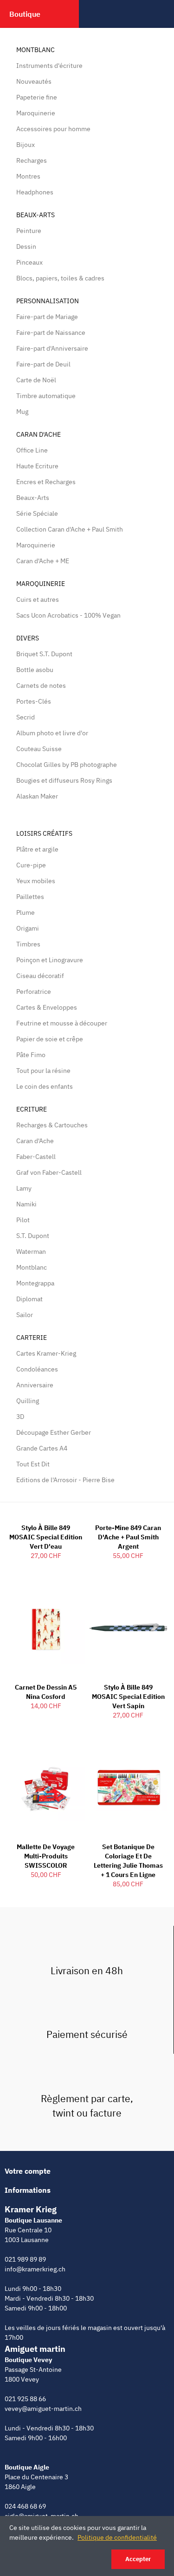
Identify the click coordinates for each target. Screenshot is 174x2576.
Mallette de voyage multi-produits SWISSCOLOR (46, 1856)
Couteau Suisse (39, 749)
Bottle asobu (35, 670)
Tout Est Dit (33, 1464)
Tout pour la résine (43, 1071)
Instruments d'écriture (49, 66)
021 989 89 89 (25, 2259)
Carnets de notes (41, 686)
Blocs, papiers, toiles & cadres (60, 278)
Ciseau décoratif (40, 976)
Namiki (26, 1204)
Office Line (32, 450)
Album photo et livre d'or (52, 733)
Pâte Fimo (31, 1055)
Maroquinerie (36, 113)
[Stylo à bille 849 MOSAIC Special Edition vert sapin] (129, 1627)
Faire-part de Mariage (47, 317)
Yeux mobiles (36, 881)
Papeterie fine (37, 97)
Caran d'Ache (39, 434)
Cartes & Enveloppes (47, 1007)
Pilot (23, 1220)
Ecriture (32, 1109)
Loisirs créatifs (44, 833)
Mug (22, 412)
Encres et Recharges (46, 482)
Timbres (28, 944)
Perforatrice (34, 992)
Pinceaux (29, 262)
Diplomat (29, 1299)
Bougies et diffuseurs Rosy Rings (64, 780)
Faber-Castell (36, 1157)
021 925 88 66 (25, 2399)
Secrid (26, 717)
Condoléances (37, 1369)
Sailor (25, 1315)
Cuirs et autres (38, 599)
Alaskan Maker (37, 796)
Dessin (26, 246)
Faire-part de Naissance (51, 333)
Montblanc (35, 50)
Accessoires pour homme (53, 129)
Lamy (24, 1188)
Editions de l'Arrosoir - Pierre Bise (65, 1480)
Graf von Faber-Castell (49, 1172)
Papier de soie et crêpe (50, 1039)
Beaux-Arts (35, 215)
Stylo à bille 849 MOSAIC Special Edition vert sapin (128, 1697)
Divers (28, 638)
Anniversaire (35, 1385)
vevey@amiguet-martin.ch (43, 2409)
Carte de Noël (36, 380)
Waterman (31, 1251)
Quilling (28, 1401)
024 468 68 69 (25, 2506)
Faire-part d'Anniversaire (52, 348)
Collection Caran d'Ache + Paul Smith (70, 529)
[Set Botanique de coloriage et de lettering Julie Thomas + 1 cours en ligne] (129, 1787)
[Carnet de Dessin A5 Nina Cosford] (46, 1627)
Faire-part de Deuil (43, 364)
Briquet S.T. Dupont (44, 654)
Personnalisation (48, 301)
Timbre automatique (46, 396)
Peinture (29, 231)
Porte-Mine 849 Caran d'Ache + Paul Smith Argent (128, 1537)
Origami (28, 928)
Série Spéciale (37, 513)
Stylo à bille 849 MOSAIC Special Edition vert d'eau (46, 1537)
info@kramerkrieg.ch (35, 2269)
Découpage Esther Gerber (54, 1432)
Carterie (32, 1338)
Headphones (35, 192)
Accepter (138, 2559)
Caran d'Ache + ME (43, 561)
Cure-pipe (31, 865)
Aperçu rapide (62, 1595)
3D (20, 1417)
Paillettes (30, 897)
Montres (28, 176)
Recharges (32, 160)
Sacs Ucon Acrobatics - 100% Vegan (68, 615)
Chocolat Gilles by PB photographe (67, 765)
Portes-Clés (34, 701)
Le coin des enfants (45, 1086)
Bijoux (26, 145)
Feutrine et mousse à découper (62, 1023)
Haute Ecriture (37, 466)
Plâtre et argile (37, 849)
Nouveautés (34, 81)
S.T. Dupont (33, 1236)
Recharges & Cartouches (52, 1125)
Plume (26, 912)
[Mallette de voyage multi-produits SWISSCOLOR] (46, 1787)
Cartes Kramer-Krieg (46, 1353)
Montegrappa (35, 1283)
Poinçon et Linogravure (50, 960)
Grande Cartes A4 (42, 1448)
